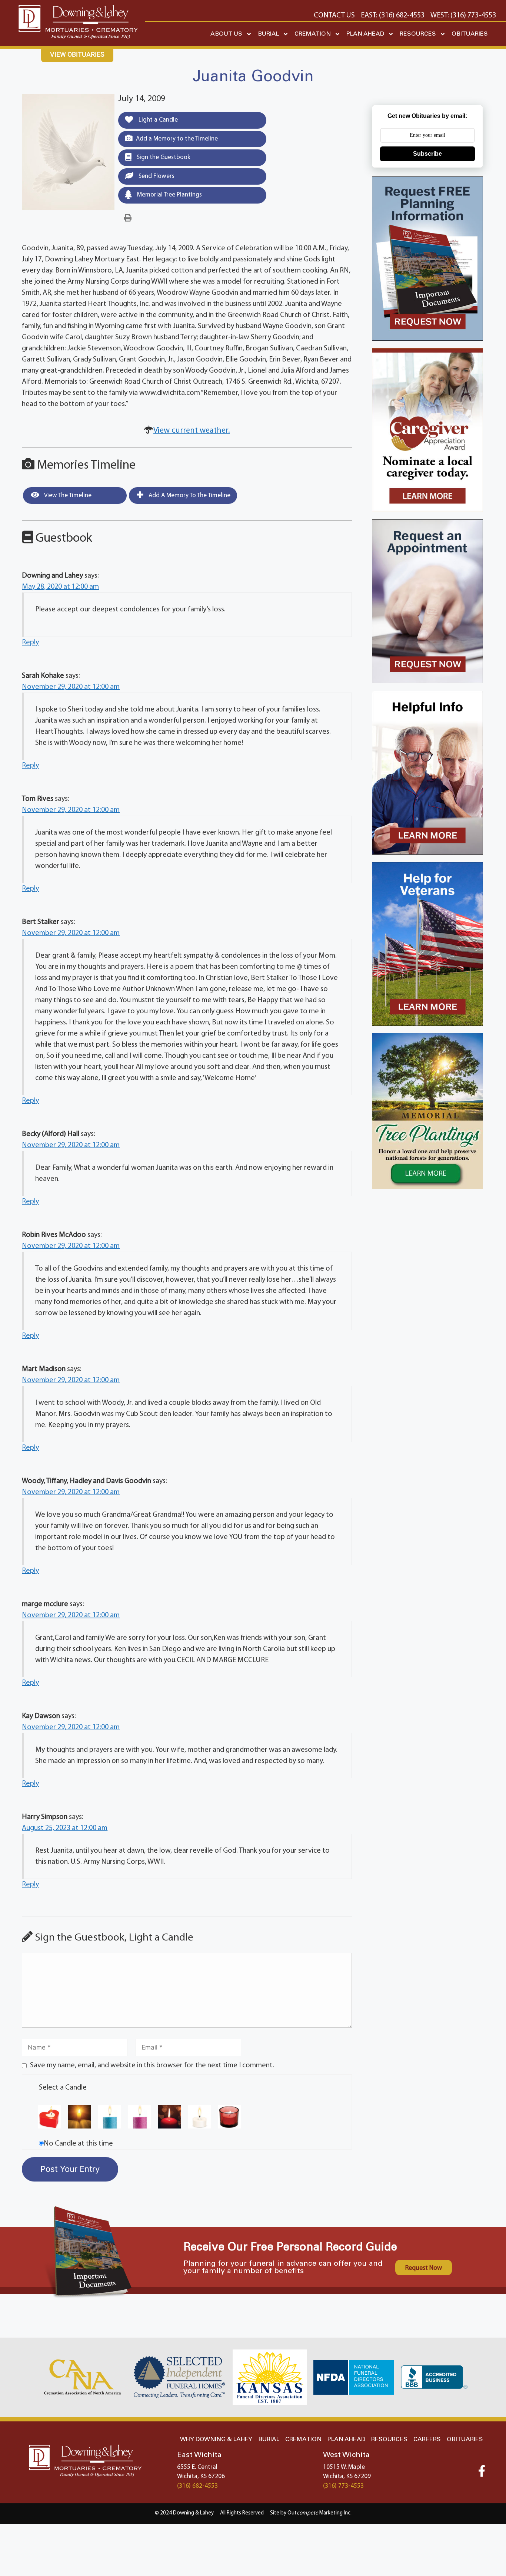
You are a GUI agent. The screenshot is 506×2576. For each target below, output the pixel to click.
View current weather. (192, 431)
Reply (30, 643)
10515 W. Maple (344, 2467)
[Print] (128, 218)
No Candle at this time (78, 2144)
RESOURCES (418, 34)
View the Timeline (67, 496)
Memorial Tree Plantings (169, 195)
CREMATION (313, 34)
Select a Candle (63, 2088)
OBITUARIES (470, 34)
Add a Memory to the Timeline (177, 139)
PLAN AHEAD (365, 34)
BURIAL (268, 34)
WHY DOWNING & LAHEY (216, 2439)
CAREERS (427, 2439)
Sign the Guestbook (163, 157)
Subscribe (427, 154)
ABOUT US (226, 34)
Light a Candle (157, 120)
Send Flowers (156, 176)
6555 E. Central (197, 2467)
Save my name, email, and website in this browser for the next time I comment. (152, 2065)
